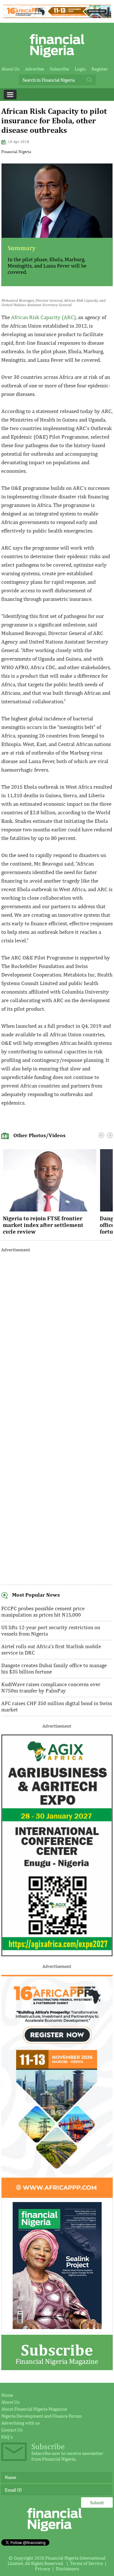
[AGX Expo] (57, 1955)
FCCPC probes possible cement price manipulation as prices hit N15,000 (43, 1612)
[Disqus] (57, 1337)
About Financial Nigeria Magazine (34, 2409)
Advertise (35, 69)
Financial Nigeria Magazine (57, 2353)
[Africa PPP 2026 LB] (57, 16)
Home (7, 2395)
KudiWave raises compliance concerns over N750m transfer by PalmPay (51, 1687)
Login (80, 69)
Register (100, 69)
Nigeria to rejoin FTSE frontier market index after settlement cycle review (43, 1225)
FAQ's (7, 2437)
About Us (10, 69)
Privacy (43, 2569)
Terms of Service (86, 2563)
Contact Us (12, 2430)
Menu (10, 95)
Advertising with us (20, 2423)
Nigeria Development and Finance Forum (41, 2416)
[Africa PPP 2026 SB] (57, 2196)
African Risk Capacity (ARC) (43, 317)
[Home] (57, 59)
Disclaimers (67, 2569)
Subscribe (59, 69)
